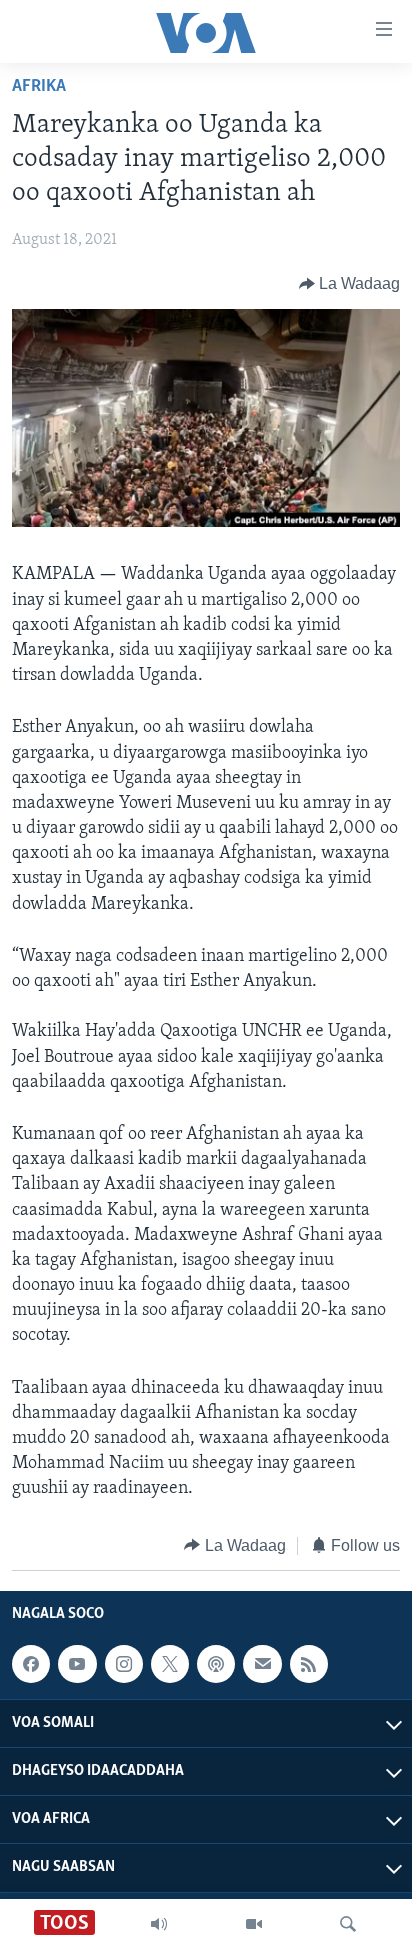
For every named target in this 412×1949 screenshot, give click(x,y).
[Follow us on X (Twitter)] (170, 1664)
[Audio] (159, 1924)
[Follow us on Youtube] (77, 1664)
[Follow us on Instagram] (124, 1664)
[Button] (350, 284)
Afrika (39, 87)
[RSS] (309, 1664)
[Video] (254, 1924)
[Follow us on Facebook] (31, 1664)
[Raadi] (348, 1924)
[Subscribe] (262, 1664)
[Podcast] (216, 1664)
